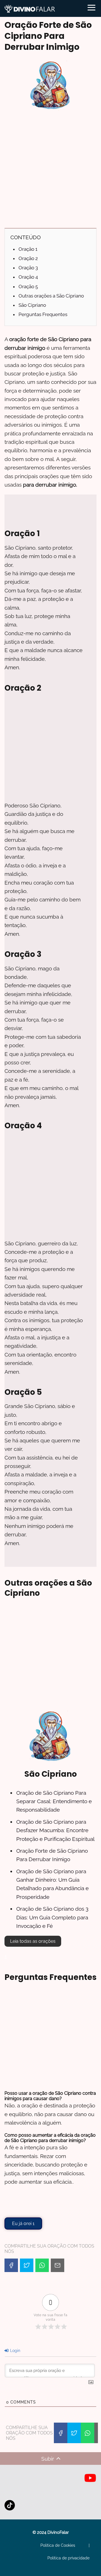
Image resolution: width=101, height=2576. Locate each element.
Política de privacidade (68, 2558)
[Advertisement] (50, 171)
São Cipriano (32, 305)
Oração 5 (28, 287)
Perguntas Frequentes (43, 314)
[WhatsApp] (42, 2265)
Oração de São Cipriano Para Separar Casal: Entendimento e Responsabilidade (54, 1801)
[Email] (58, 2265)
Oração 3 (28, 268)
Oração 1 (28, 249)
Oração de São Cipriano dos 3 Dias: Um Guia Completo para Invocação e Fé (52, 1917)
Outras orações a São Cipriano (51, 296)
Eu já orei (23, 2223)
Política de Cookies (58, 2545)
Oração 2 (28, 258)
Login (15, 2351)
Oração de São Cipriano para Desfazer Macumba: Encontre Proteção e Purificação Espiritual (55, 1830)
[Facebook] (11, 2265)
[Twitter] (27, 2265)
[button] (33, 1941)
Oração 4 (28, 277)
